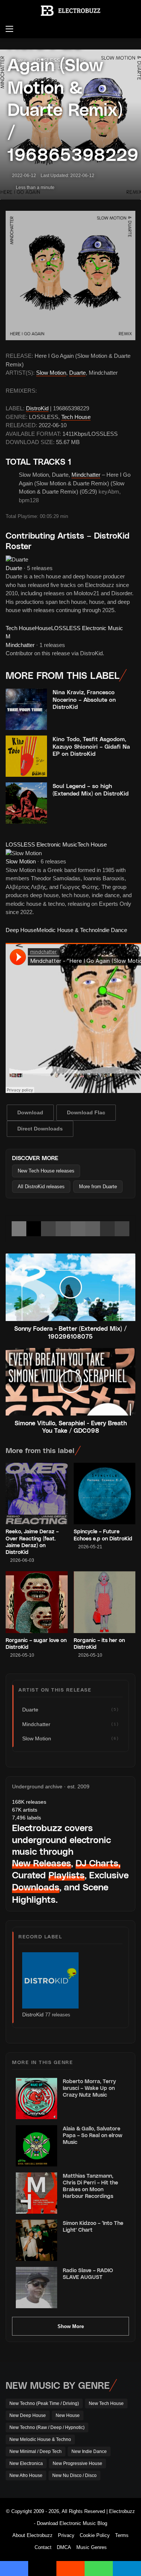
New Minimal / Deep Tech (36, 2451)
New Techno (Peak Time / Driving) (44, 2403)
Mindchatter (86, 475)
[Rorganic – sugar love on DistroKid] (37, 1602)
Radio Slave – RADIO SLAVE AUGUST (88, 2274)
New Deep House (28, 2415)
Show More (71, 2326)
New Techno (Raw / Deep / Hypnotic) (47, 2427)
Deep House (21, 930)
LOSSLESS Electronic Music (87, 628)
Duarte (77, 373)
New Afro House (26, 2475)
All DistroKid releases (41, 1187)
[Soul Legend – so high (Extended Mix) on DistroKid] (26, 803)
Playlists (67, 1875)
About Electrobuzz (33, 2535)
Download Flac (86, 1112)
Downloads (36, 1887)
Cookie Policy (95, 2535)
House (43, 628)
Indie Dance (112, 930)
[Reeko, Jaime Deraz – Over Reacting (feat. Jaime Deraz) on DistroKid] (37, 1494)
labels (27, 1818)
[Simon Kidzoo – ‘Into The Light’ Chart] (36, 2240)
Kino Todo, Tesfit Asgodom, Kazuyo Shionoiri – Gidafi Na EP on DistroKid (91, 746)
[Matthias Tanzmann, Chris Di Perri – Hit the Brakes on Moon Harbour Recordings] (36, 2193)
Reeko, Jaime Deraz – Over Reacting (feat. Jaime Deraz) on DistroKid (32, 1542)
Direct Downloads (40, 1129)
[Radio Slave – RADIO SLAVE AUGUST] (36, 2288)
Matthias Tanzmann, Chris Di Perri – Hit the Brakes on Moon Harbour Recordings (90, 2186)
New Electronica (26, 2463)
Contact (43, 2547)
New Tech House (106, 2403)
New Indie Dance (89, 2451)
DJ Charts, (98, 1863)
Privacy (66, 2535)
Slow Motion (51, 373)
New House (68, 2415)
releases (29, 1802)
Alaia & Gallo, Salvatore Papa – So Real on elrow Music (92, 2135)
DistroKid (37, 408)
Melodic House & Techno (67, 930)
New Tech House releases (46, 1171)
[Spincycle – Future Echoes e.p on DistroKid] (105, 1494)
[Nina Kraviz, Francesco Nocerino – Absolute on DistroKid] (26, 709)
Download (30, 1112)
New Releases (42, 1863)
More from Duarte (98, 1187)
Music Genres (92, 2547)
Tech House (76, 417)
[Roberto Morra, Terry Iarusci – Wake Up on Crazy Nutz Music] (36, 2099)
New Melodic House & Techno (40, 2439)
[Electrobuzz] (71, 11)
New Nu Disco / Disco (74, 2475)
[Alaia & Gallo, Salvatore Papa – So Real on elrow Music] (36, 2146)
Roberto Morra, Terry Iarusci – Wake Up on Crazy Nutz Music (89, 2088)
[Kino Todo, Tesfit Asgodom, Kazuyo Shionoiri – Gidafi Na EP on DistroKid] (26, 756)
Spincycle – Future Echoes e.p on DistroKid (103, 1535)
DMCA (64, 2547)
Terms (122, 2535)
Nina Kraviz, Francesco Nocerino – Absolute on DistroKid (84, 699)
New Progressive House (77, 2463)
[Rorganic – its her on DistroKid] (105, 1602)
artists (25, 1810)
